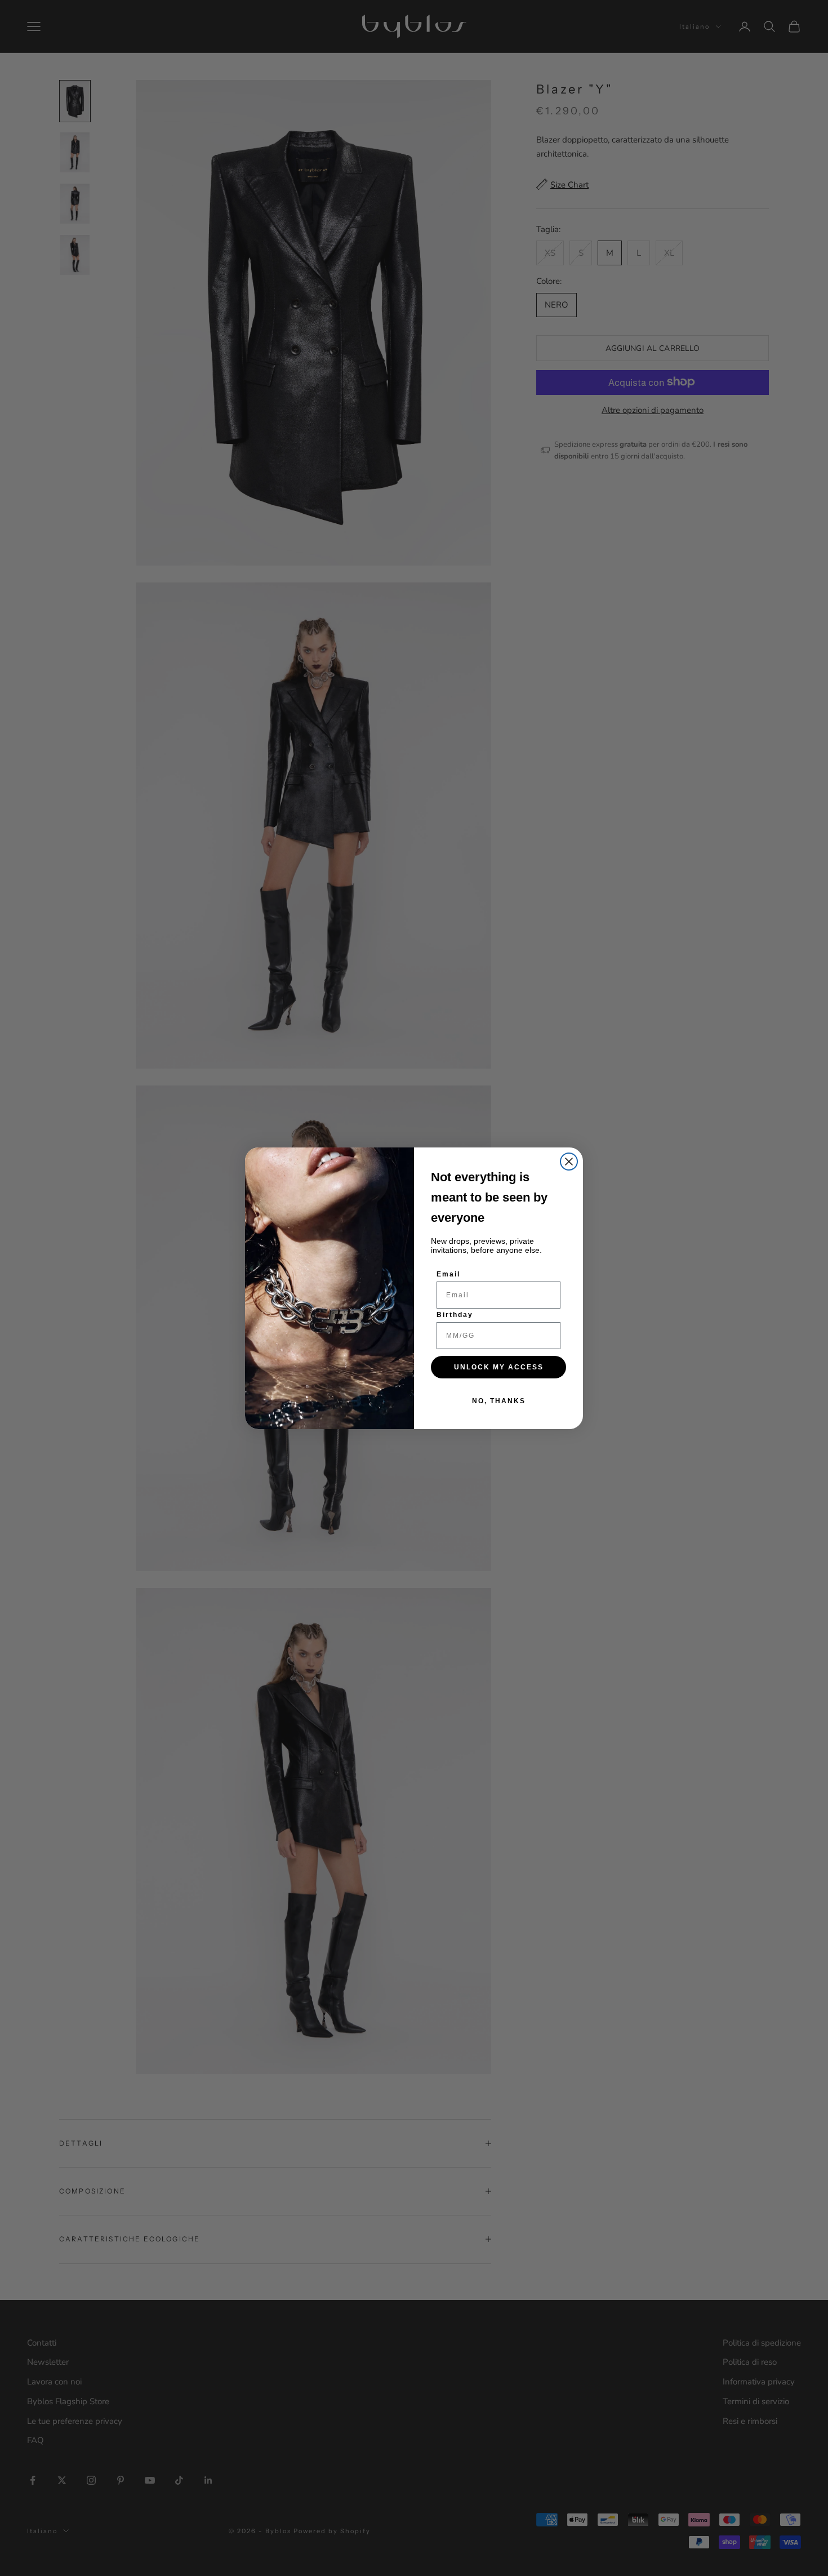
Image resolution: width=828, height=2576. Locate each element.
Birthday (455, 1315)
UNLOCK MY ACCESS (499, 1367)
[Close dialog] (569, 1162)
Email (448, 1274)
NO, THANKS (499, 1401)
